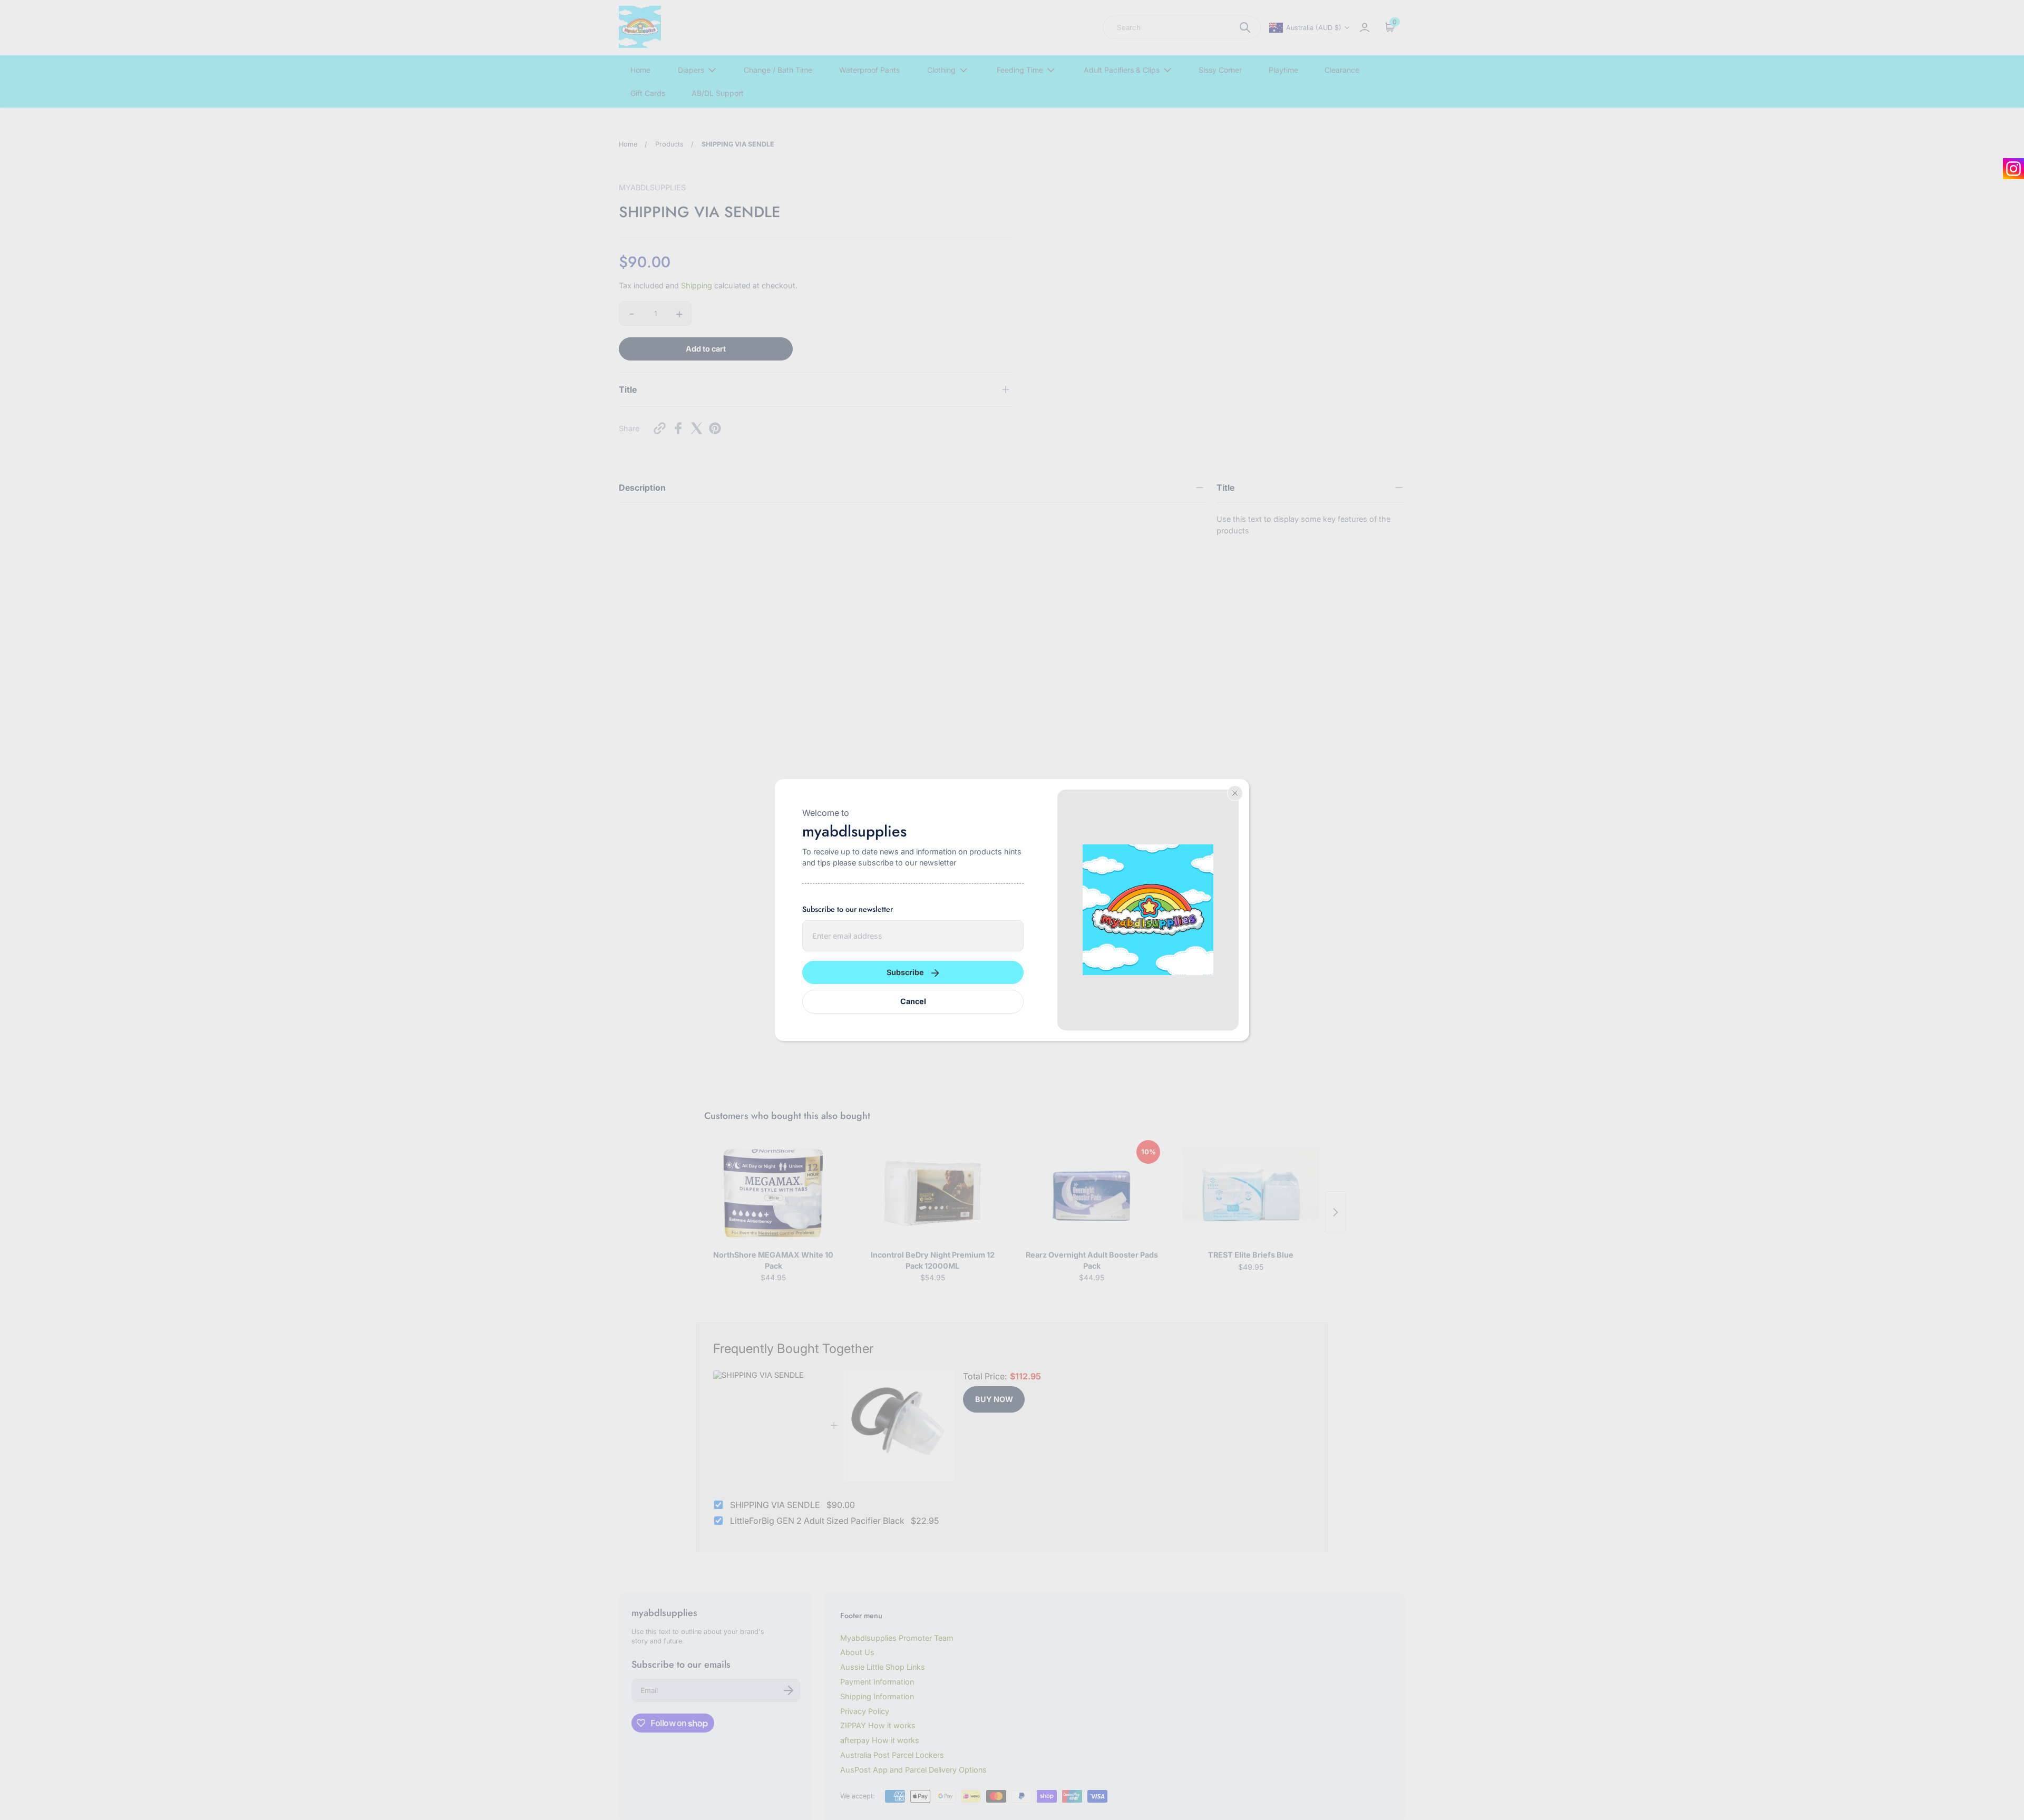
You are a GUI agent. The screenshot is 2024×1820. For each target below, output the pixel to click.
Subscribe (905, 972)
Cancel (913, 1001)
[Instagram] (2013, 169)
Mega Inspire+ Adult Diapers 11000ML (124, 1757)
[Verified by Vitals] (68, 1769)
